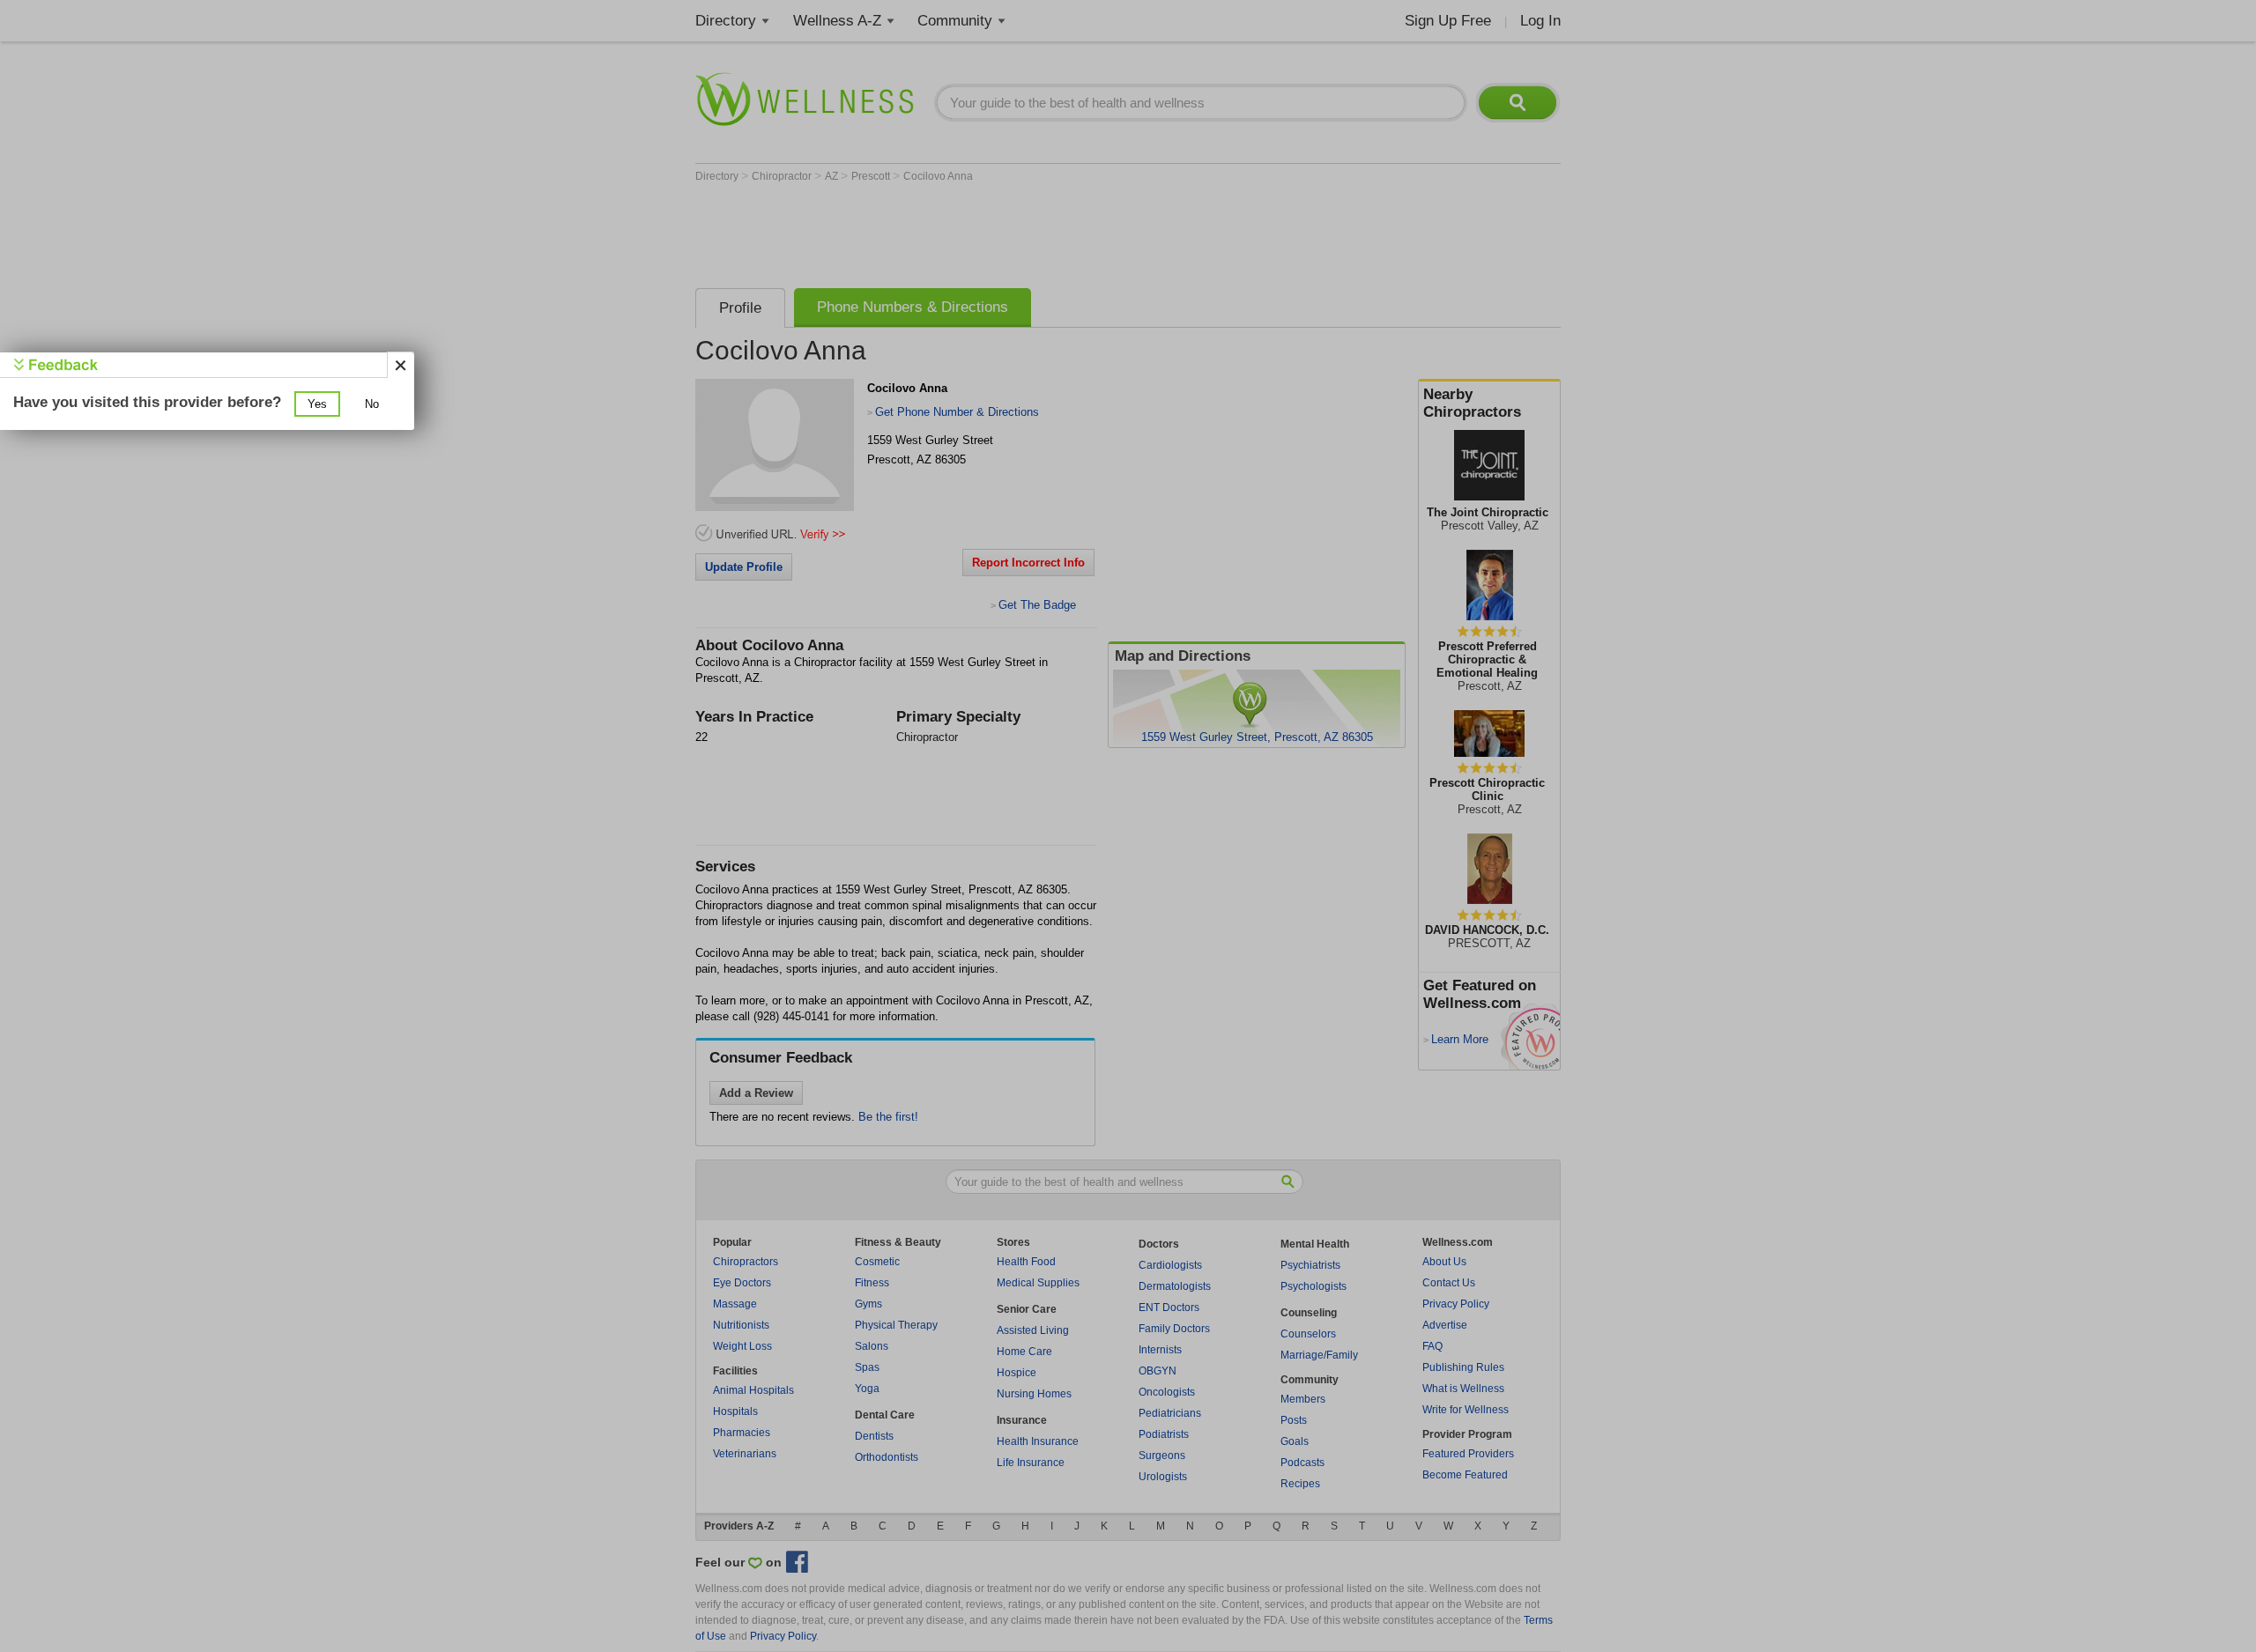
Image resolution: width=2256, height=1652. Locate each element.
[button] (317, 404)
